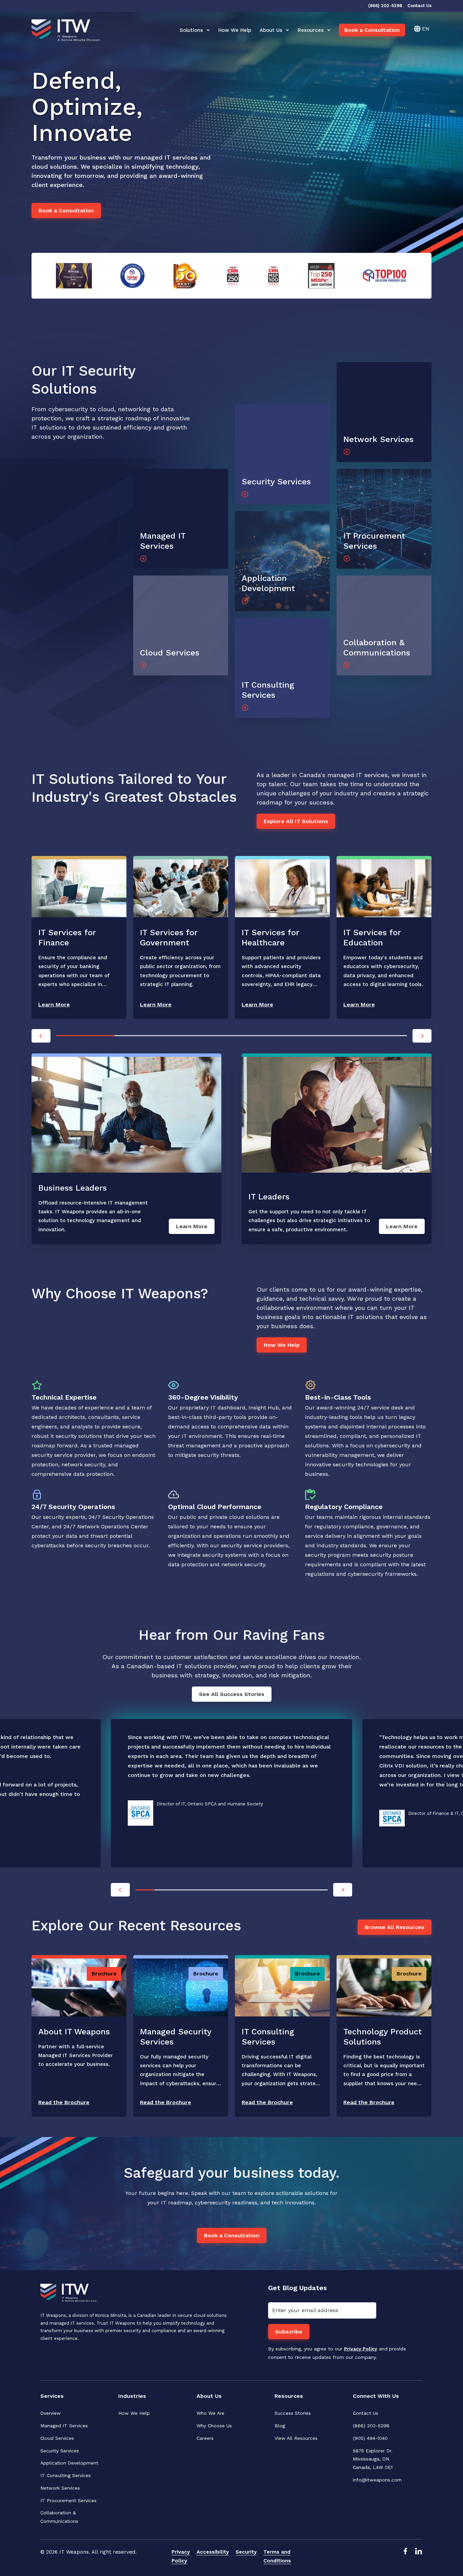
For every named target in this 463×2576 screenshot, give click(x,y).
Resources (311, 30)
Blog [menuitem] (280, 2426)
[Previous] (41, 1036)
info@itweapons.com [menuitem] (377, 2480)
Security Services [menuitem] (60, 2451)
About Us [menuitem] (209, 2396)
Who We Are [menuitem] (210, 2413)
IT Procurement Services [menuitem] (68, 2500)
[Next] (422, 1036)
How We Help (235, 30)
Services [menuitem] (52, 2396)
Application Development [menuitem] (69, 2463)
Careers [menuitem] (205, 2438)
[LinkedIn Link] (419, 2557)
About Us (271, 30)
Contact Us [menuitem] (366, 2413)
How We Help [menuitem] (134, 2413)
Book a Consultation (372, 30)
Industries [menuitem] (132, 2396)
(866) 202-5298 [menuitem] (371, 2426)
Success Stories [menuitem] (293, 2413)
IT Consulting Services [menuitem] (66, 2475)
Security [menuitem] (246, 2552)
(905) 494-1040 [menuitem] (370, 2438)
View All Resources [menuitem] (296, 2438)
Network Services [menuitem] (60, 2488)
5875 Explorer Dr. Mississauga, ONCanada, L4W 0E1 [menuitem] (374, 2459)
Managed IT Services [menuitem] (64, 2426)
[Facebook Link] (405, 2557)
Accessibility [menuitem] (213, 2552)
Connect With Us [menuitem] (376, 2396)
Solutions (191, 30)
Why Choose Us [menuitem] (214, 2426)
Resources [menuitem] (289, 2396)
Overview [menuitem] (51, 2413)
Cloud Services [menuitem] (57, 2438)
